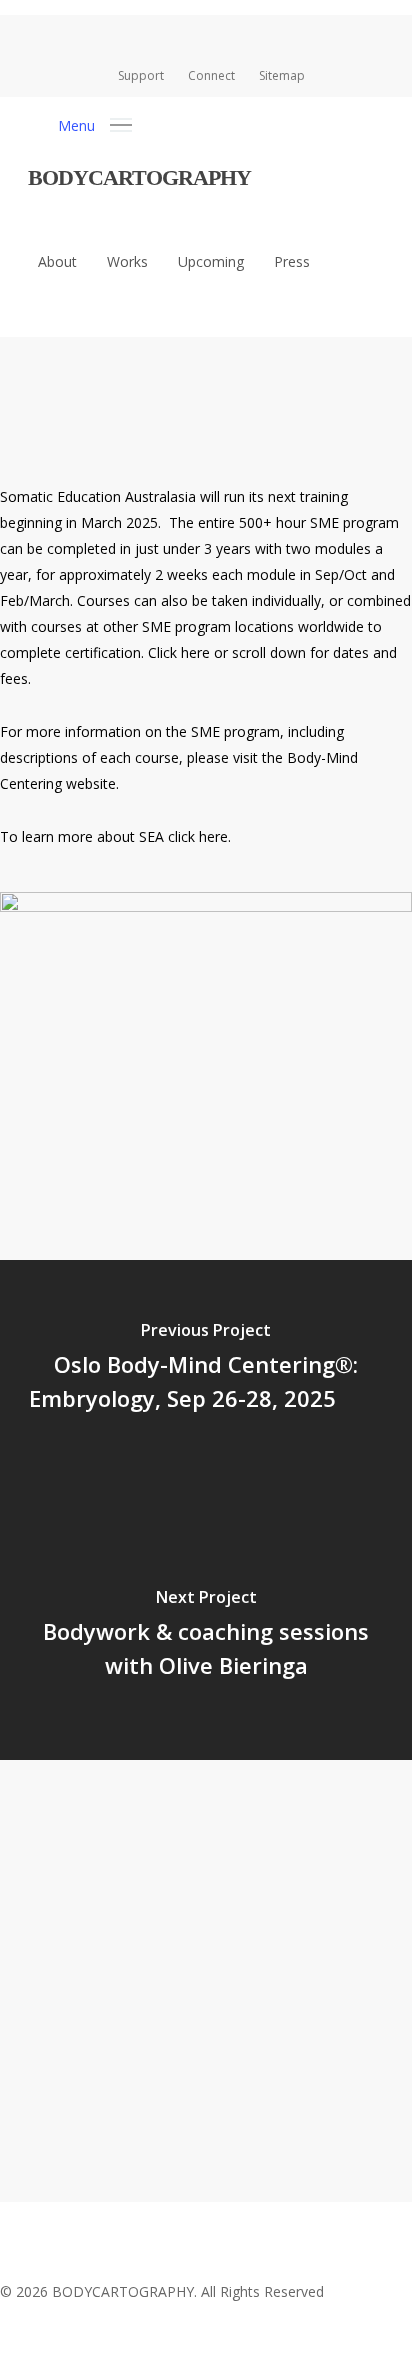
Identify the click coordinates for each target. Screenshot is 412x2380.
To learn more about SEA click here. (115, 836)
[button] (95, 123)
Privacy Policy (70, 2124)
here (195, 652)
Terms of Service (201, 2124)
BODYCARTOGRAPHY (139, 177)
